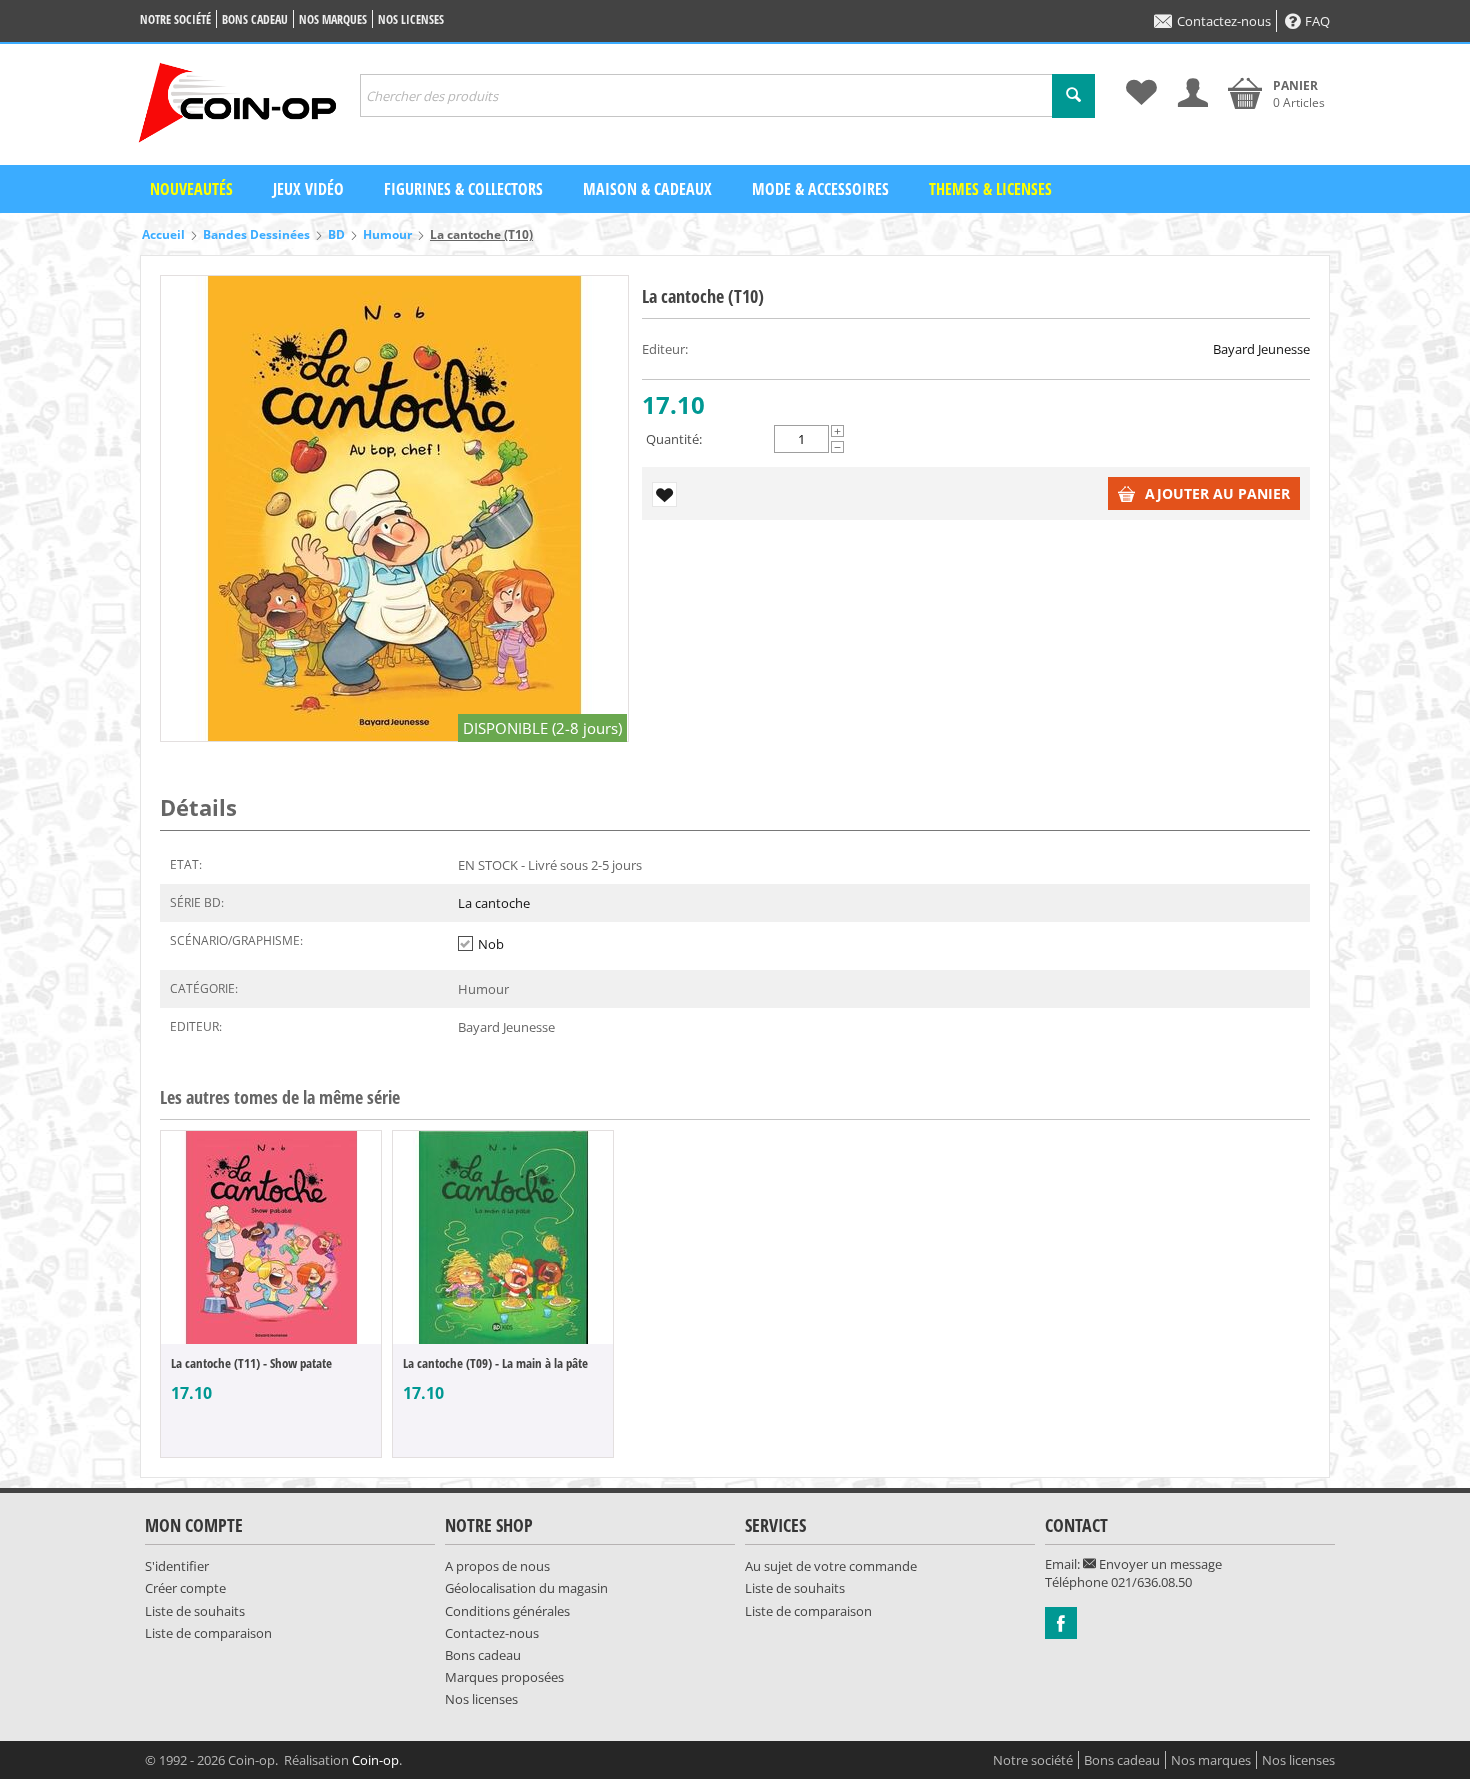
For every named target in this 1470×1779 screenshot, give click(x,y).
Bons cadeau (255, 19)
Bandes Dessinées (256, 234)
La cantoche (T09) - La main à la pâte (495, 1363)
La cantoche (494, 903)
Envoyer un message (1159, 1564)
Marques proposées (504, 1677)
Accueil (163, 234)
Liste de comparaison (208, 1633)
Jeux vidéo (308, 189)
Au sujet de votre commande (831, 1566)
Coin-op (375, 1760)
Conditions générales (507, 1611)
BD (336, 234)
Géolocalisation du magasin (526, 1588)
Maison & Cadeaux (647, 189)
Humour (387, 234)
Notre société (175, 19)
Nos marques (333, 19)
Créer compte (185, 1588)
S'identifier (177, 1566)
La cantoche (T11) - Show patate (251, 1363)
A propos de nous (497, 1566)
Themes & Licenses (990, 189)
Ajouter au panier (1217, 493)
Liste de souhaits (195, 1611)
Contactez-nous (1224, 21)
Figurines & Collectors (463, 189)
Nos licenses (411, 19)
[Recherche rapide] (1073, 96)
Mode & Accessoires (820, 189)
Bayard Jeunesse (1261, 349)
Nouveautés (191, 189)
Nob (491, 944)
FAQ (1317, 21)
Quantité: (674, 439)
